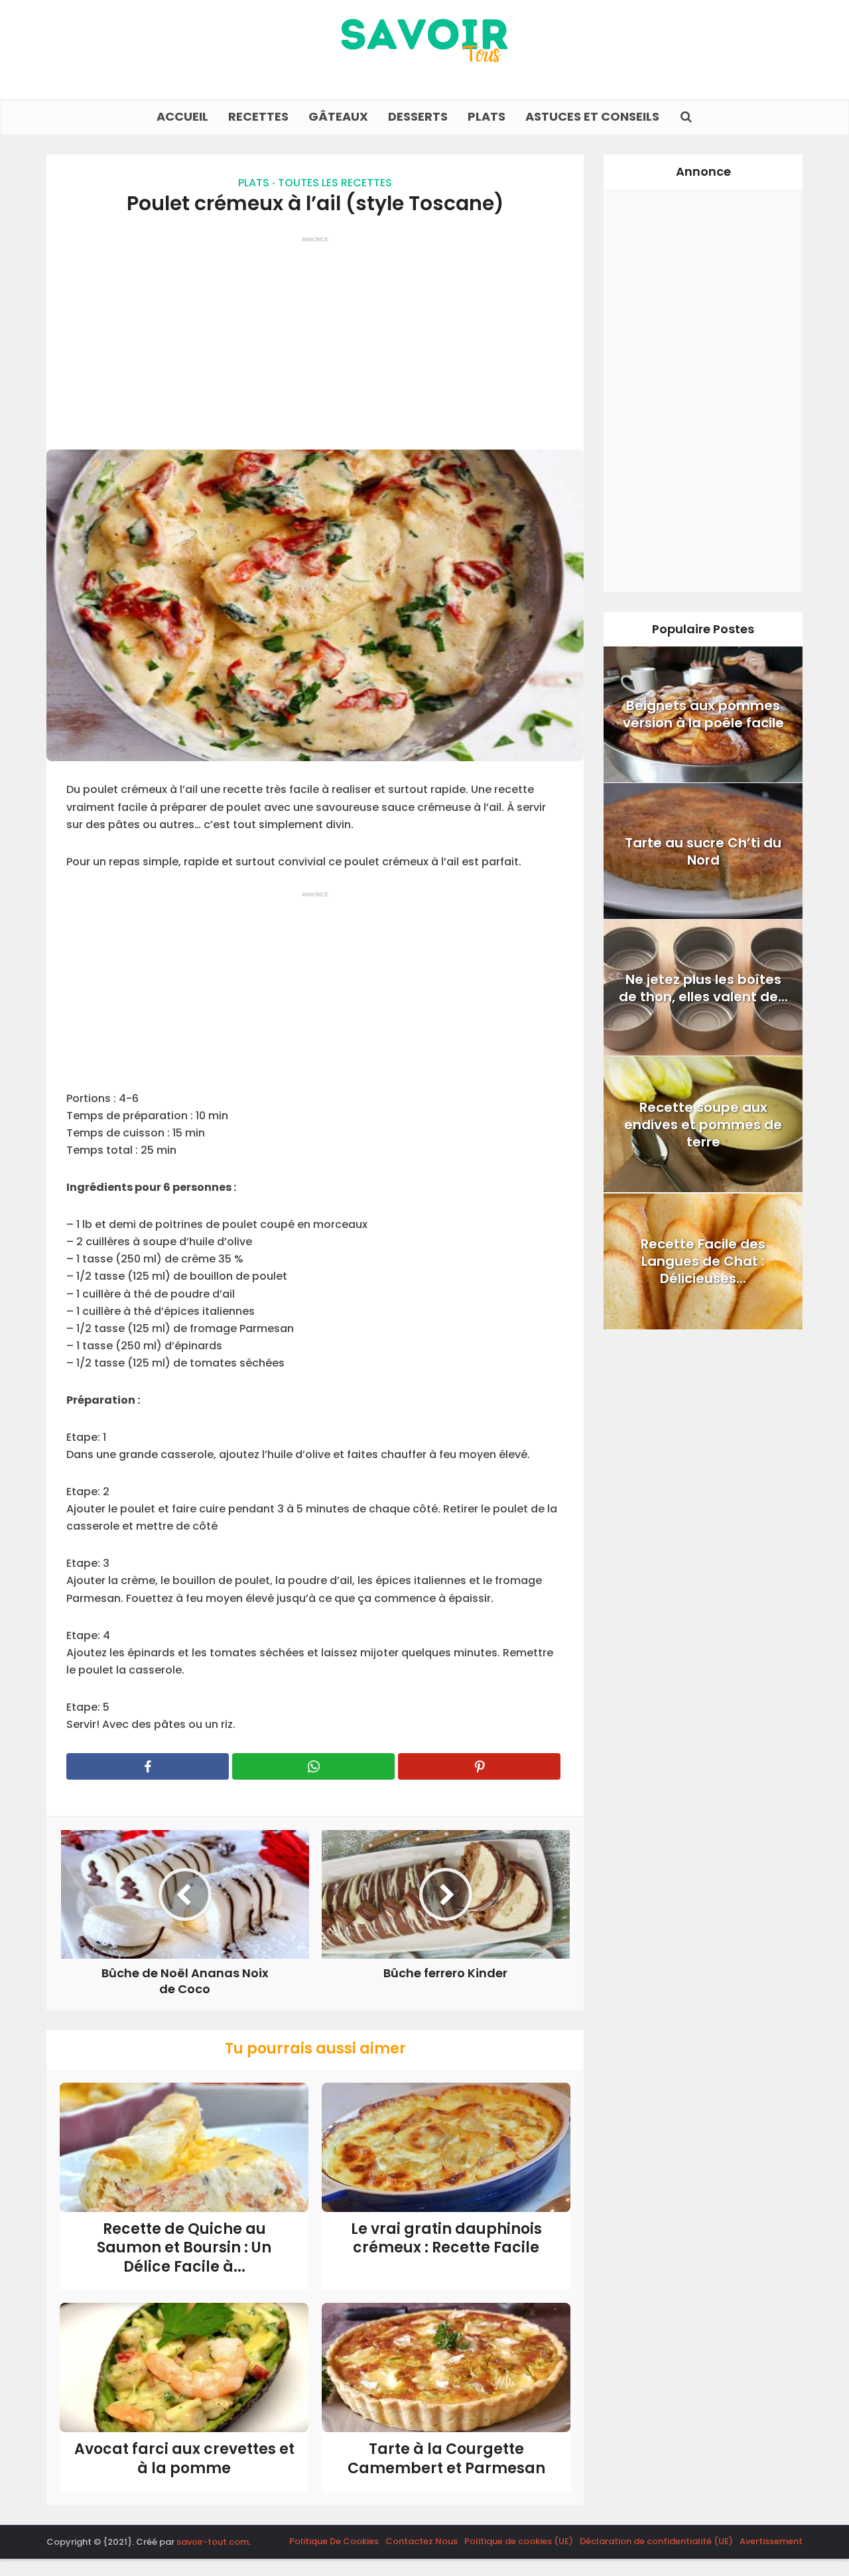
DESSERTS (418, 116)
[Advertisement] (315, 337)
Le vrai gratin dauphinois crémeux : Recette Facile (446, 2239)
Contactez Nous (422, 2541)
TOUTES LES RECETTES (335, 183)
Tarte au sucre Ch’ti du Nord (703, 851)
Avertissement (771, 2541)
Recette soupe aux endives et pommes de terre (703, 1125)
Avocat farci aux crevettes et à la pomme (184, 2459)
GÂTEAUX (338, 116)
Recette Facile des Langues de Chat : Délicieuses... (703, 1261)
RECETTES (258, 116)
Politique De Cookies (334, 2541)
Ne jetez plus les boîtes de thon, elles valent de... (703, 988)
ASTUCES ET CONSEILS (592, 116)
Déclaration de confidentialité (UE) (656, 2541)
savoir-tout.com (213, 2542)
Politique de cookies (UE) (519, 2541)
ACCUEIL (182, 116)
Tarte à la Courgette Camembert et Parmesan (446, 2459)
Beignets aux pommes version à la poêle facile (703, 714)
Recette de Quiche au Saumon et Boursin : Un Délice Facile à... (184, 2248)
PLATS (487, 116)
